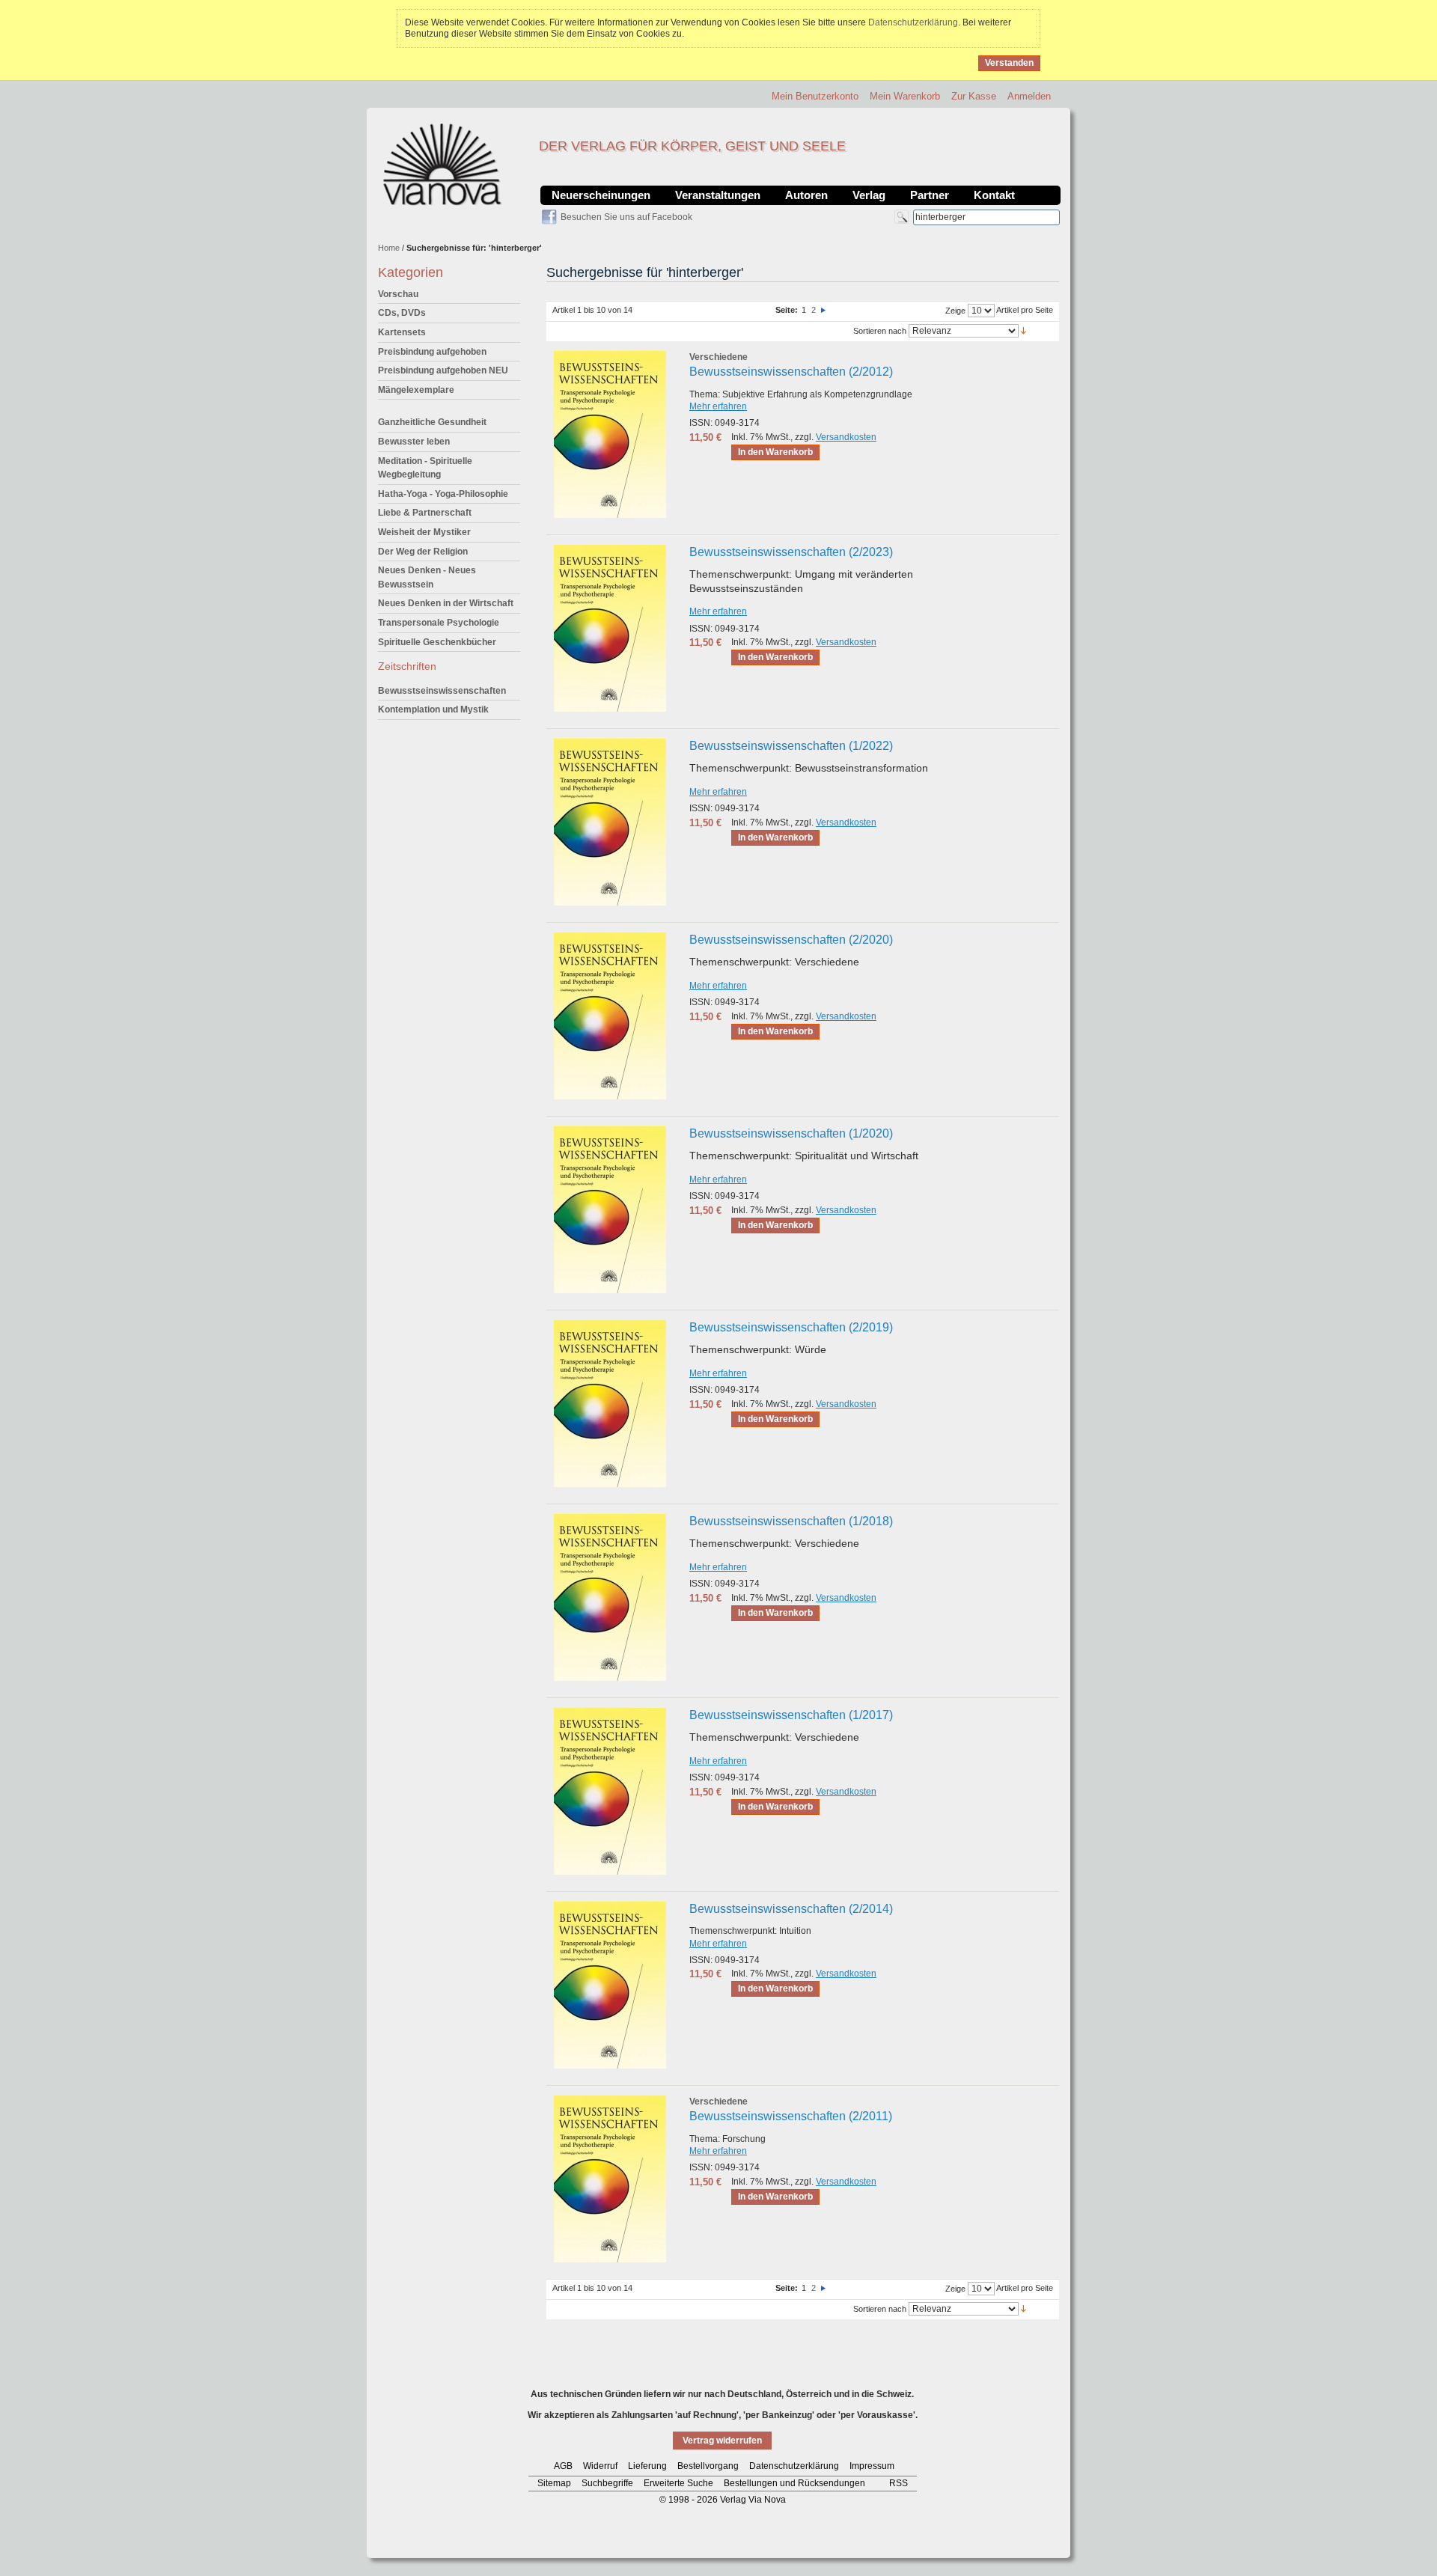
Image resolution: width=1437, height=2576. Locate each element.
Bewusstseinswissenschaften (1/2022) (791, 746)
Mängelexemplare (416, 390)
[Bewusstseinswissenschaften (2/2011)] (610, 2179)
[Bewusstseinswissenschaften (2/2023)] (610, 628)
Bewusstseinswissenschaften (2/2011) (791, 2116)
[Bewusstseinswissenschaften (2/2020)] (610, 1016)
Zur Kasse (974, 96)
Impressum (872, 2466)
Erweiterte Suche (678, 2483)
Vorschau (398, 294)
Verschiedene (718, 357)
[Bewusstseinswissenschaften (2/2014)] (610, 1985)
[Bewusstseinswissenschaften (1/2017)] (610, 1791)
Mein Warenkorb (905, 96)
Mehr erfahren (718, 406)
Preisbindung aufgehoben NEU (443, 370)
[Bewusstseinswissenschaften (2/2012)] (610, 434)
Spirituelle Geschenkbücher (437, 642)
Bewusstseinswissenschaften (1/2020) (791, 1133)
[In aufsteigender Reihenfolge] (1023, 330)
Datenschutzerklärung (913, 22)
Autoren (806, 195)
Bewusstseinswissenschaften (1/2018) (791, 1521)
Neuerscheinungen (601, 195)
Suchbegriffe (607, 2483)
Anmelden (1029, 96)
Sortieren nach (880, 331)
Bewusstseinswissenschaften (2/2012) (791, 372)
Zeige (955, 311)
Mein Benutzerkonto (815, 96)
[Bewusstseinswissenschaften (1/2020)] (610, 1209)
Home (389, 248)
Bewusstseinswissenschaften (442, 691)
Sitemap (554, 2483)
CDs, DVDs (402, 313)
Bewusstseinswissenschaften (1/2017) (791, 1715)
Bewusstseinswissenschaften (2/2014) (791, 1909)
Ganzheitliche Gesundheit (432, 422)
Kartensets (402, 332)
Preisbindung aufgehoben (432, 352)
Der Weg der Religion (423, 552)
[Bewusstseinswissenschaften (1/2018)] (610, 1597)
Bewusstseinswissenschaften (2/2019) (791, 1327)
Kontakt (994, 195)
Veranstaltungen (718, 195)
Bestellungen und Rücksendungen (794, 2483)
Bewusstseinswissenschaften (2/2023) (791, 552)
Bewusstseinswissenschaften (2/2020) (791, 940)
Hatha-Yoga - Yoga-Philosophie (443, 494)
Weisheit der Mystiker (424, 532)
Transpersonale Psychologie (439, 623)
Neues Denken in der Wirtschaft (446, 603)
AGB (563, 2466)
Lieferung (647, 2466)
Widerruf (600, 2466)
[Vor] (823, 310)
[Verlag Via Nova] (443, 165)
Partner (930, 195)
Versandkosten (846, 437)
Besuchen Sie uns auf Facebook (626, 217)
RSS (898, 2483)
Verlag (869, 195)
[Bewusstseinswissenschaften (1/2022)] (610, 822)
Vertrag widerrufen (722, 2441)
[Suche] (901, 217)
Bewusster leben (414, 442)
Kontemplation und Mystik (433, 709)
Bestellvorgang (708, 2466)
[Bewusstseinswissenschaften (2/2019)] (610, 1403)
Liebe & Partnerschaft (425, 513)
